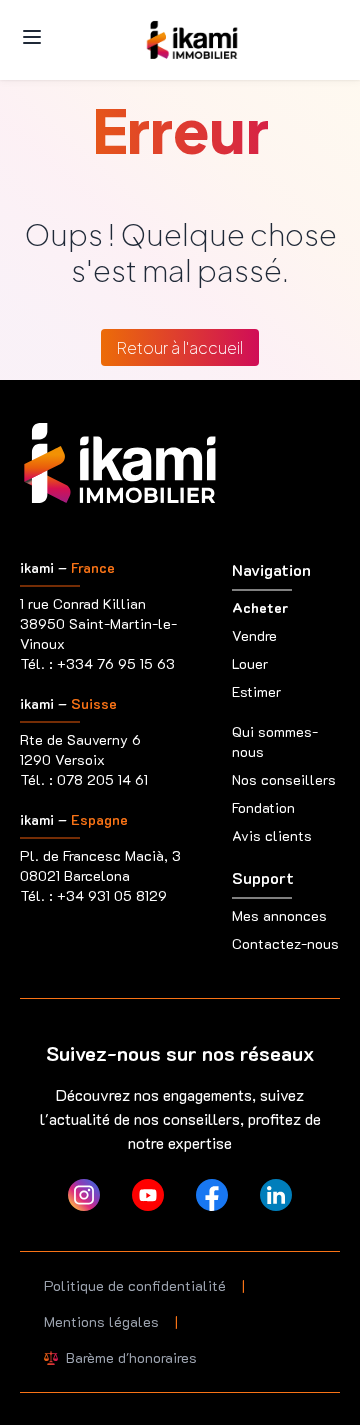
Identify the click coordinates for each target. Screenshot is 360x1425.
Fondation (263, 807)
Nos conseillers (284, 779)
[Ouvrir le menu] (32, 37)
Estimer (256, 691)
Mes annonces (279, 915)
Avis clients (272, 835)
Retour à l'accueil (180, 347)
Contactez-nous (285, 943)
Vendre (254, 635)
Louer (250, 663)
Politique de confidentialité (135, 1285)
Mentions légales (101, 1321)
